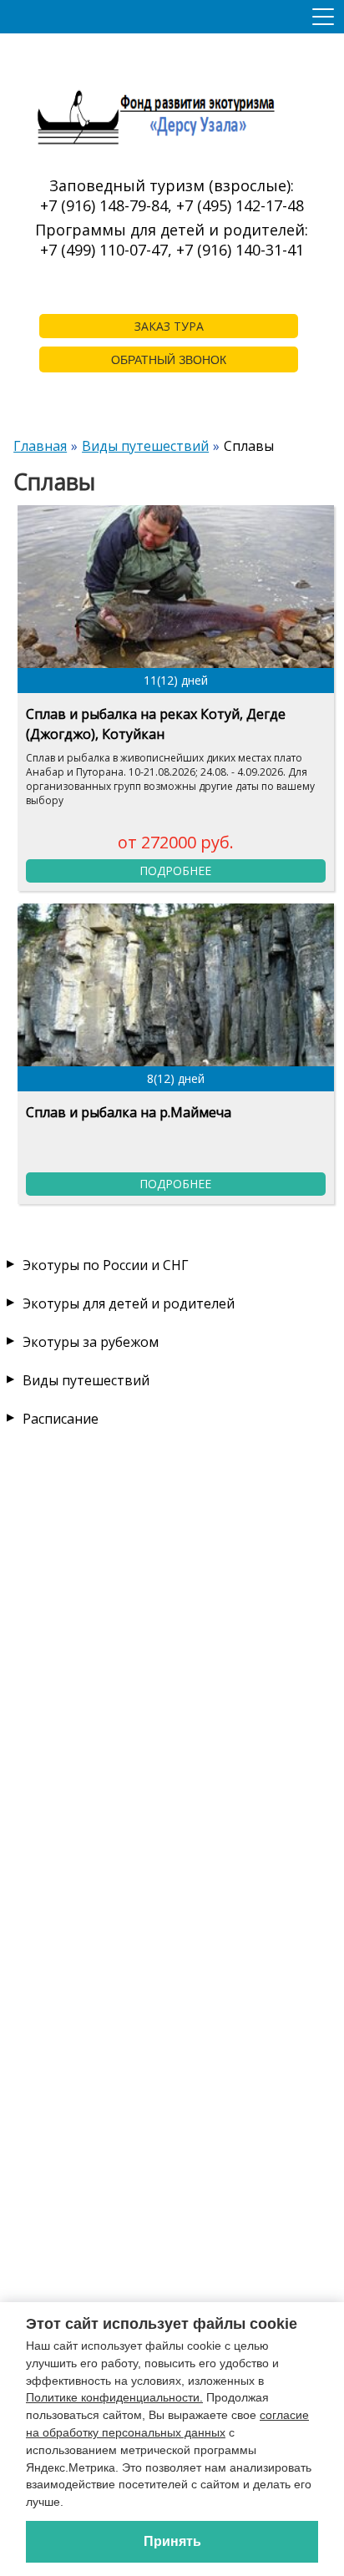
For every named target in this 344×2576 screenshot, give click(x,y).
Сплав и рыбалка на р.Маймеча (129, 1112)
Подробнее (175, 870)
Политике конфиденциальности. (114, 2397)
